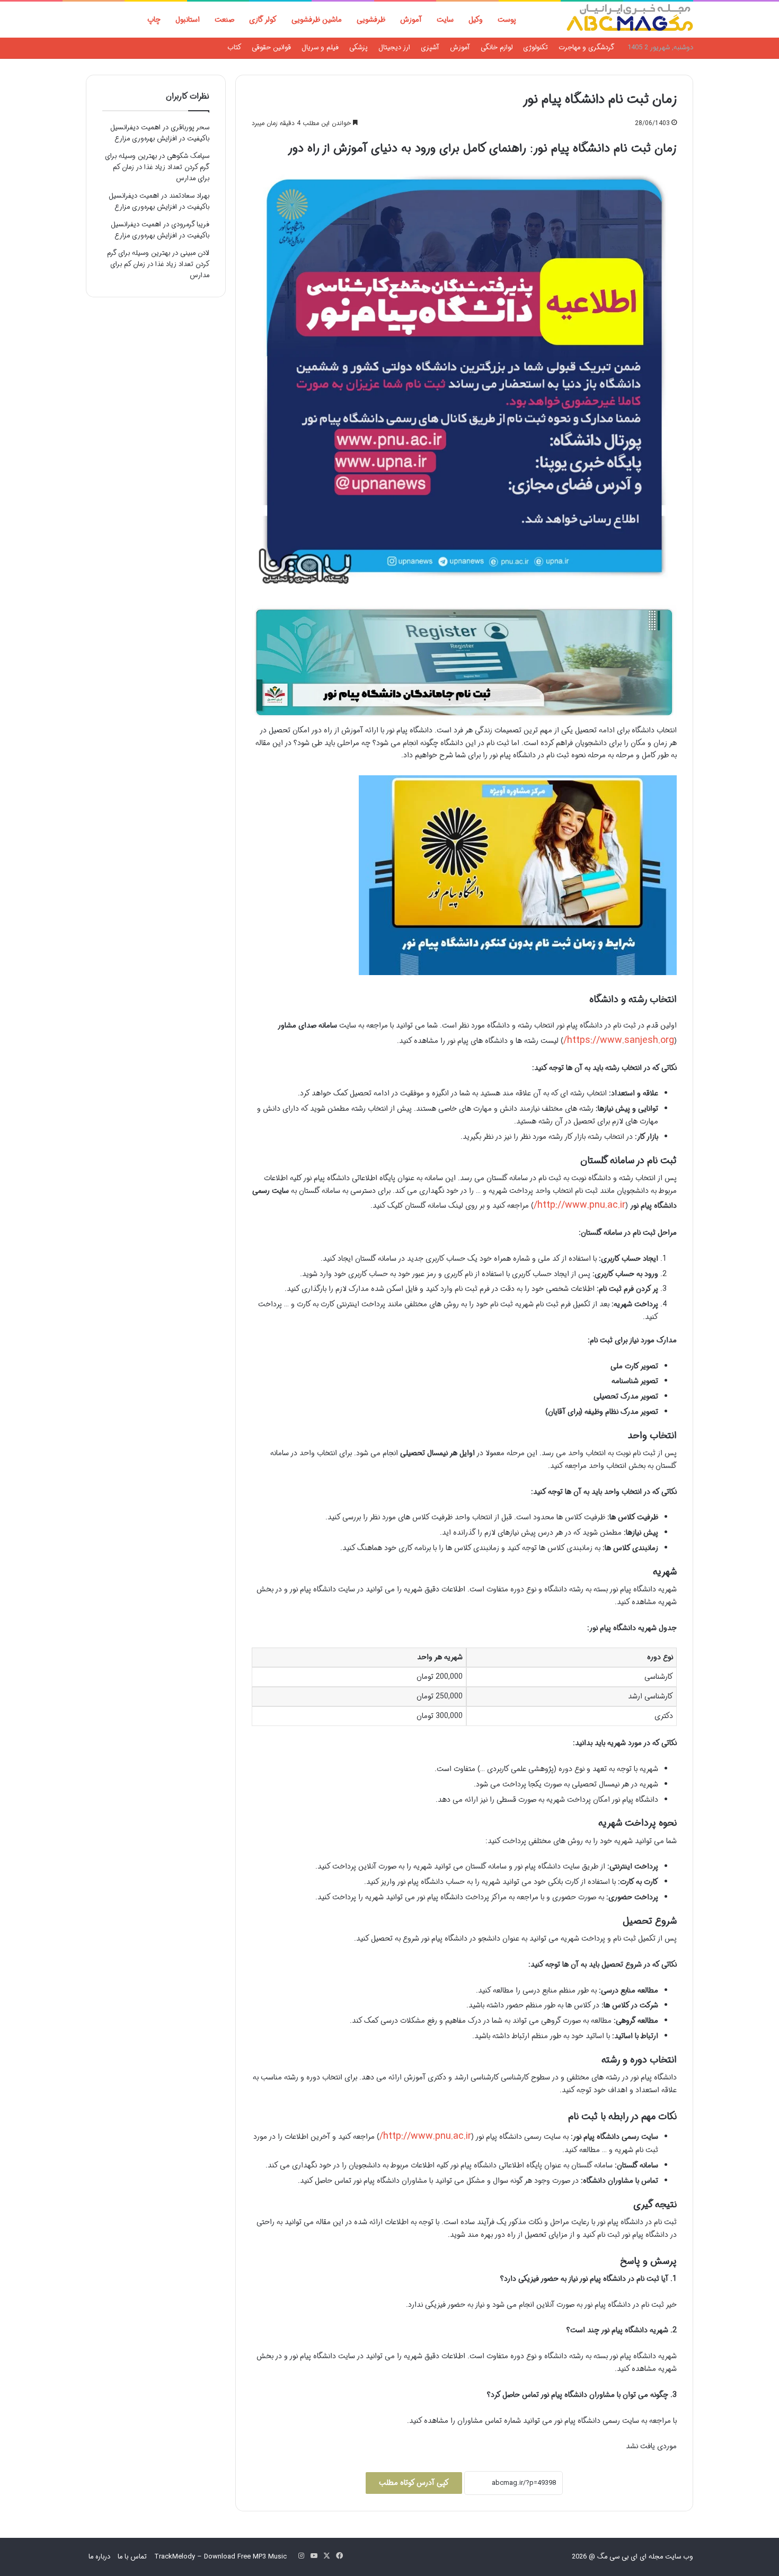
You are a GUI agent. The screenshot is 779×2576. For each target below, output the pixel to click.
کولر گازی (263, 20)
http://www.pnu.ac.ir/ (579, 1205)
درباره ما (99, 2557)
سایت (445, 20)
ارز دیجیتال (394, 47)
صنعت (224, 20)
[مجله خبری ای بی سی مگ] (630, 20)
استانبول (188, 20)
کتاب (234, 47)
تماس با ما (132, 2557)
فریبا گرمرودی (190, 224)
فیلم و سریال (320, 47)
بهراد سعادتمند (189, 196)
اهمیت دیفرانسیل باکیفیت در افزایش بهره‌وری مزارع (160, 133)
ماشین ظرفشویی (317, 20)
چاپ (154, 20)
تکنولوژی (535, 47)
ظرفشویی (371, 20)
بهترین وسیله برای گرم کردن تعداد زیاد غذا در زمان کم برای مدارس (157, 167)
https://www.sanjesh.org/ (619, 1040)
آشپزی (430, 47)
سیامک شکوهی (188, 156)
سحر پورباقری (190, 127)
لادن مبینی (195, 253)
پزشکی (358, 47)
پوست (507, 20)
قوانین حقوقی (271, 47)
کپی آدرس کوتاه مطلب (414, 2483)
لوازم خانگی (497, 47)
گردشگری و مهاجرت (586, 47)
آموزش (411, 20)
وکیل (476, 20)
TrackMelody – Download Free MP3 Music (220, 2557)
